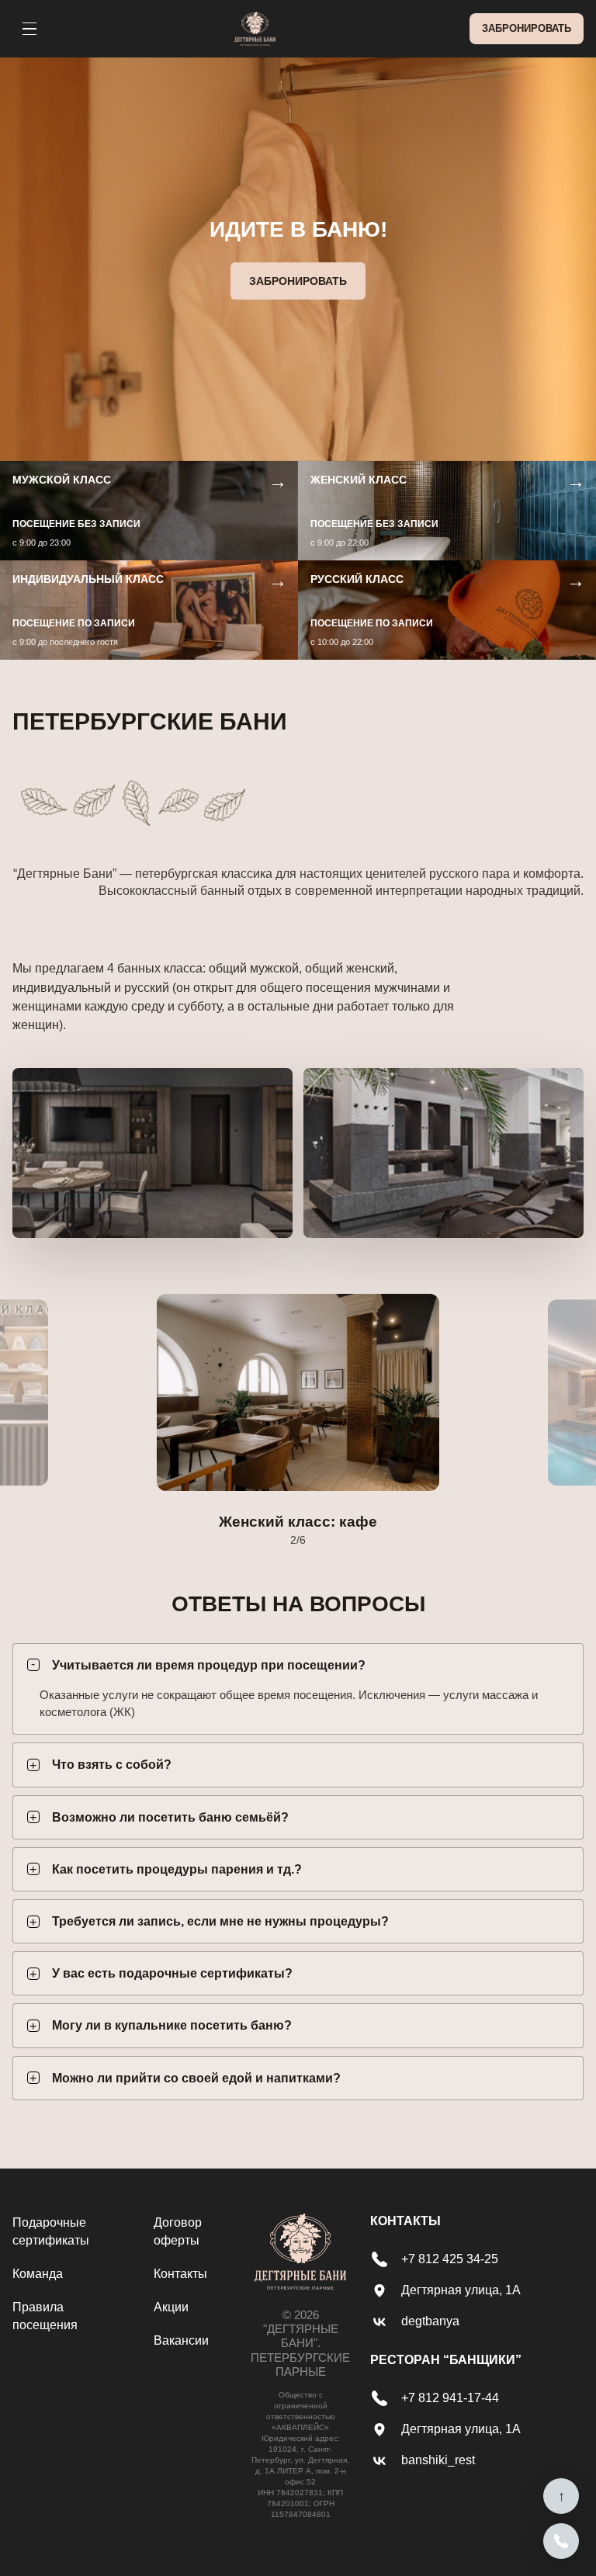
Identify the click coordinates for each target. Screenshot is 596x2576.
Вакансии (181, 2340)
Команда (38, 2274)
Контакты (180, 2274)
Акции (171, 2307)
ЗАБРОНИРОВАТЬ (527, 28)
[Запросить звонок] (561, 2541)
